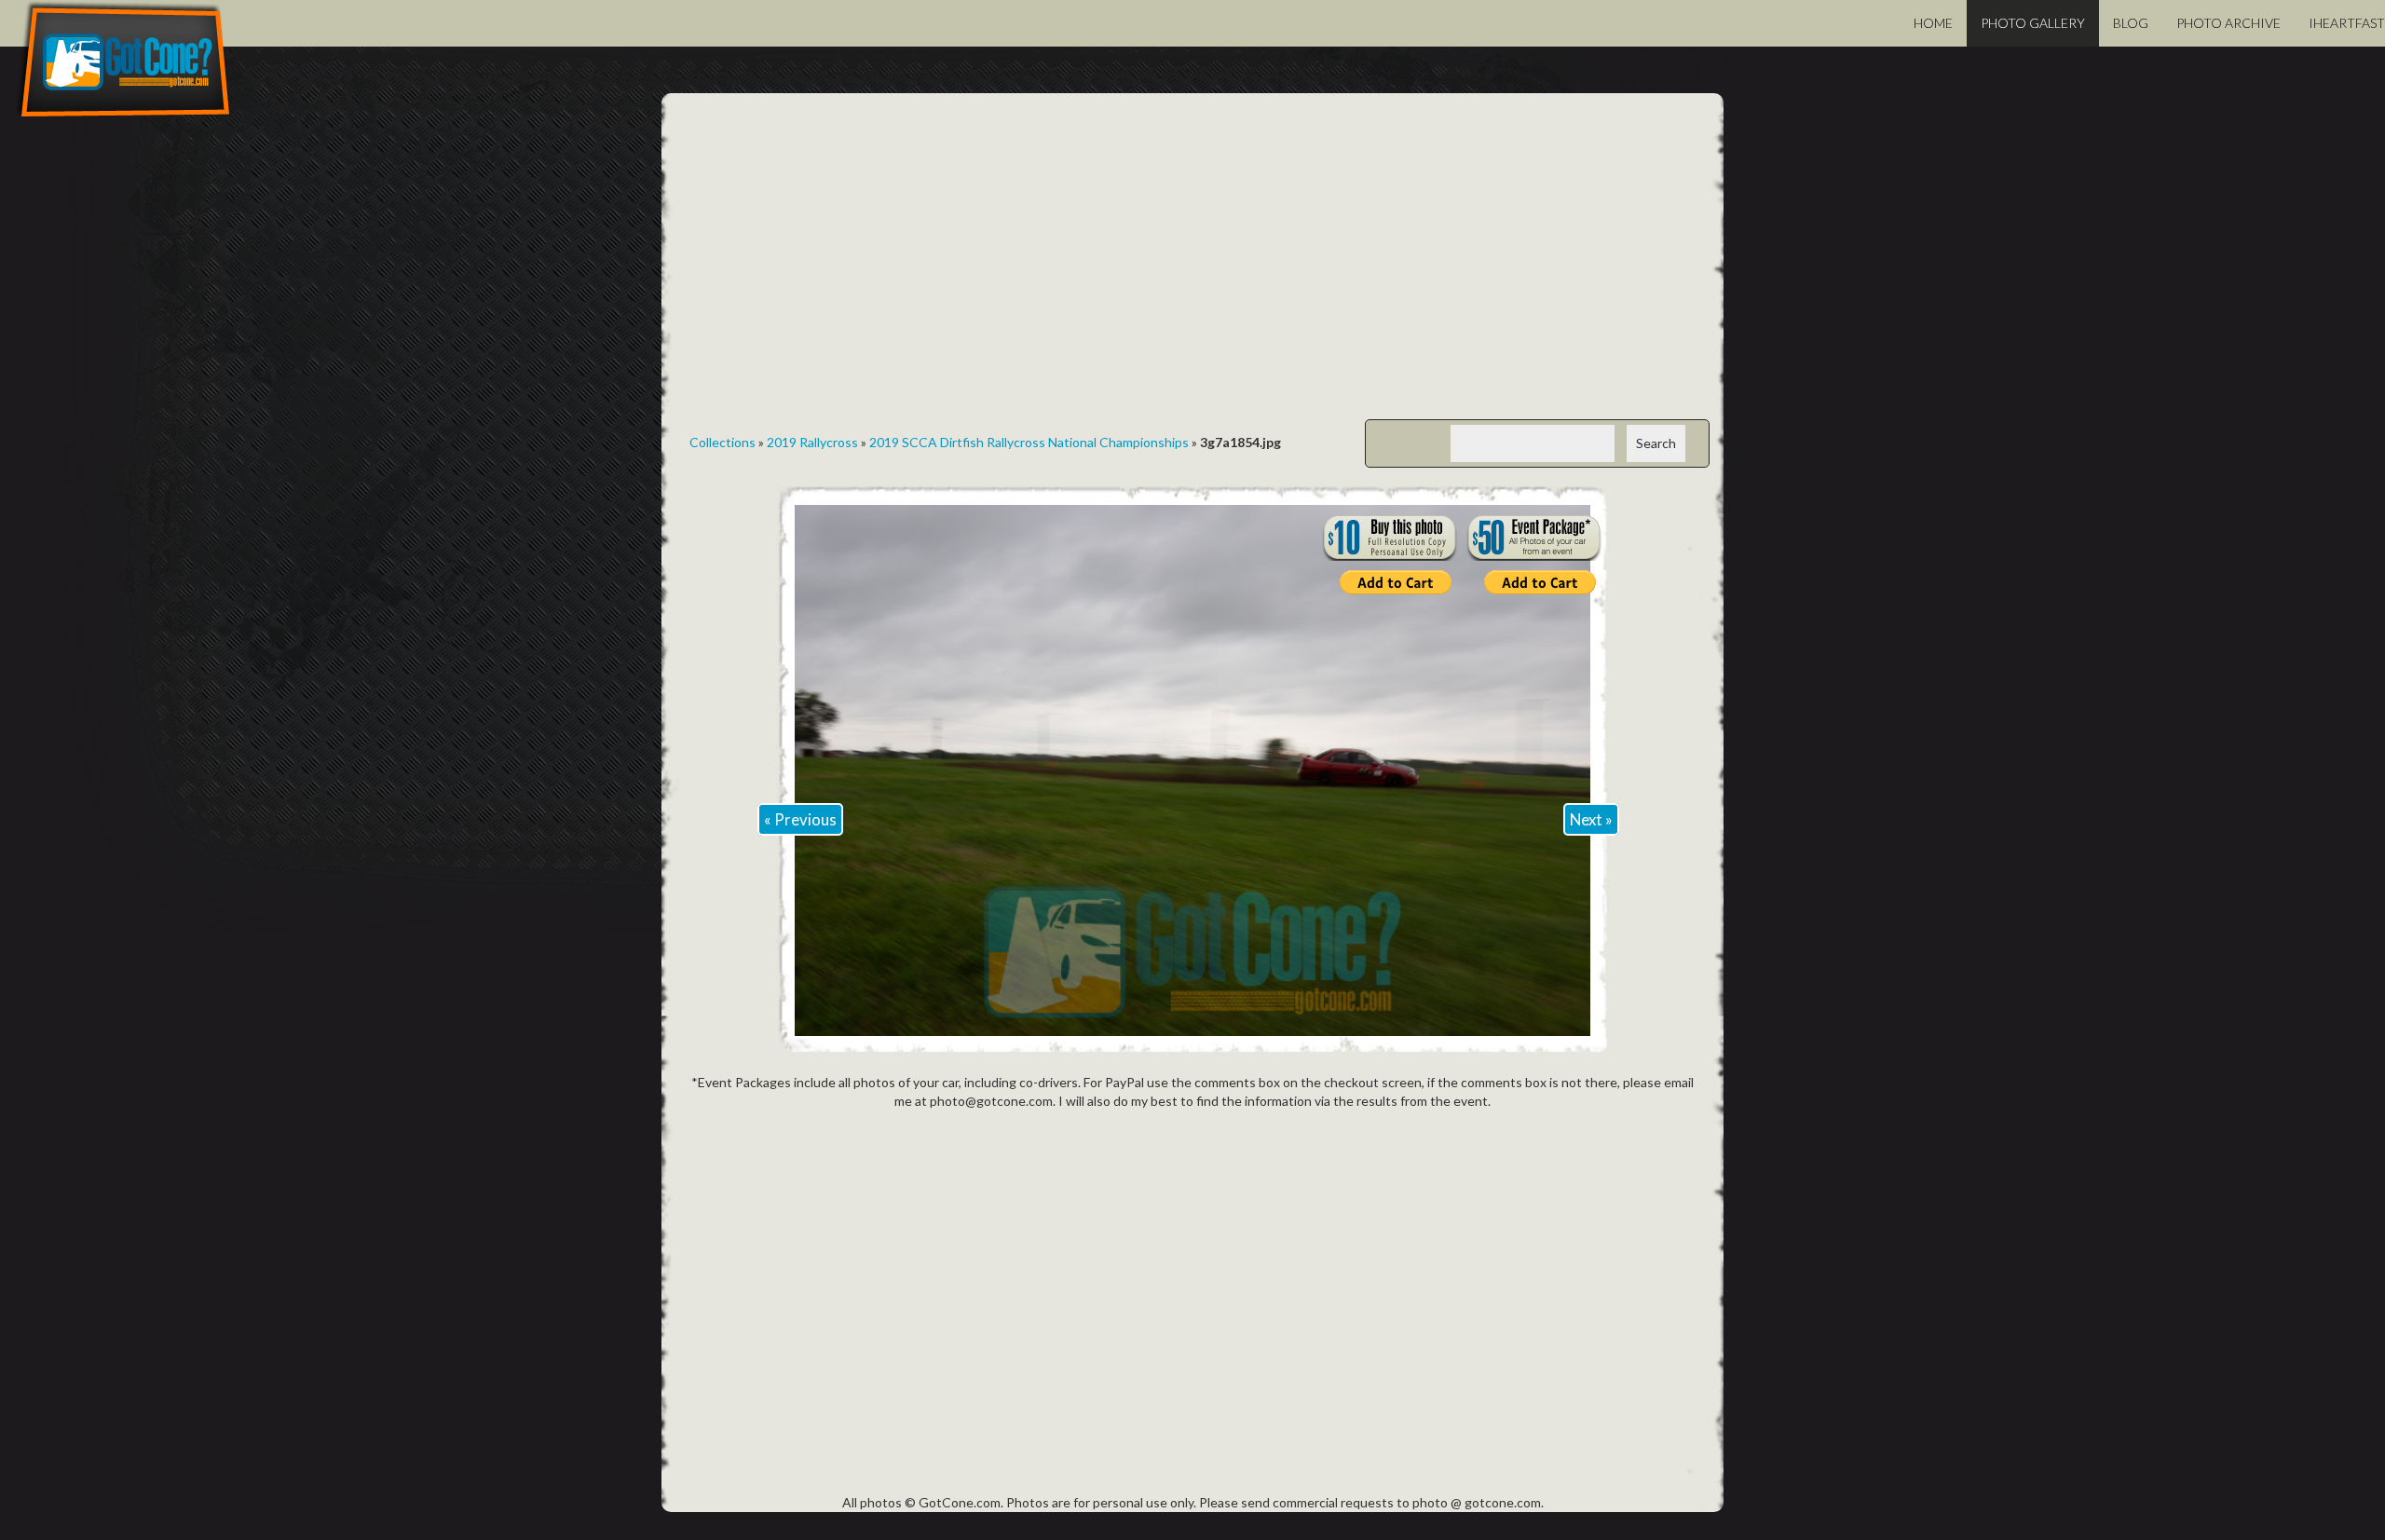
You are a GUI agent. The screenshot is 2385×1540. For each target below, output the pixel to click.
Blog (2131, 23)
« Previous (800, 819)
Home (1933, 23)
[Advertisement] (1192, 270)
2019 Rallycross (812, 442)
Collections (722, 442)
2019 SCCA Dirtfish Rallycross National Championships (1029, 442)
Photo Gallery (2033, 23)
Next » (1591, 819)
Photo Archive (2228, 23)
